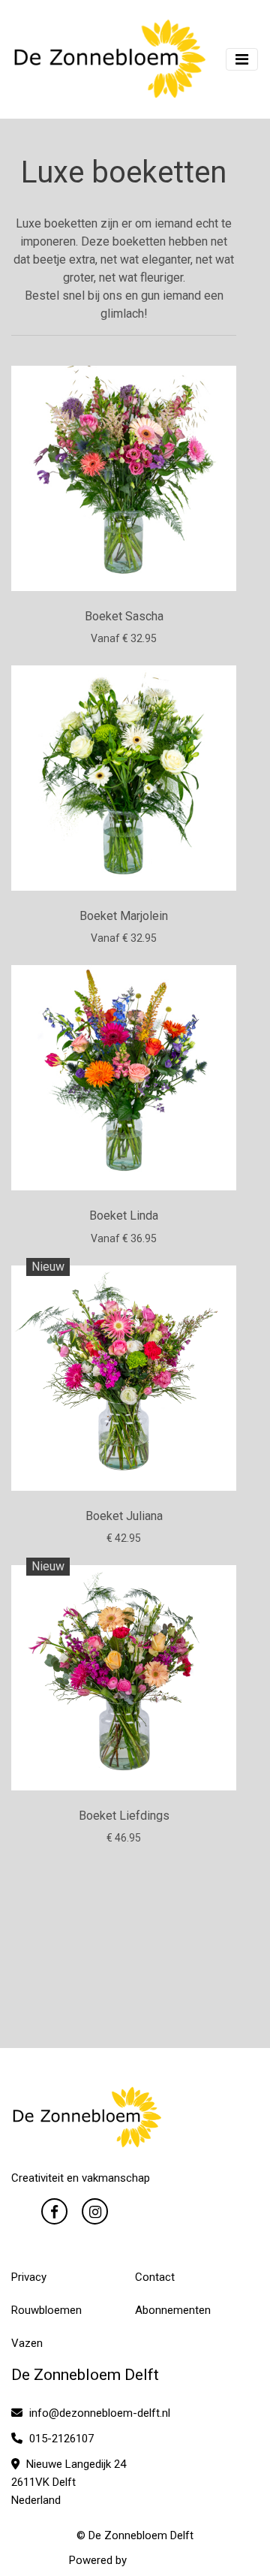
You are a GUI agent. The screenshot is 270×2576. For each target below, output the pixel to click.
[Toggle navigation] (242, 59)
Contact (155, 2277)
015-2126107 (60, 2439)
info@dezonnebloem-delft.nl (98, 2413)
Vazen (27, 2343)
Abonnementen (173, 2310)
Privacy (29, 2277)
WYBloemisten (166, 2560)
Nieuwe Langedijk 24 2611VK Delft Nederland (69, 2482)
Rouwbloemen (46, 2310)
